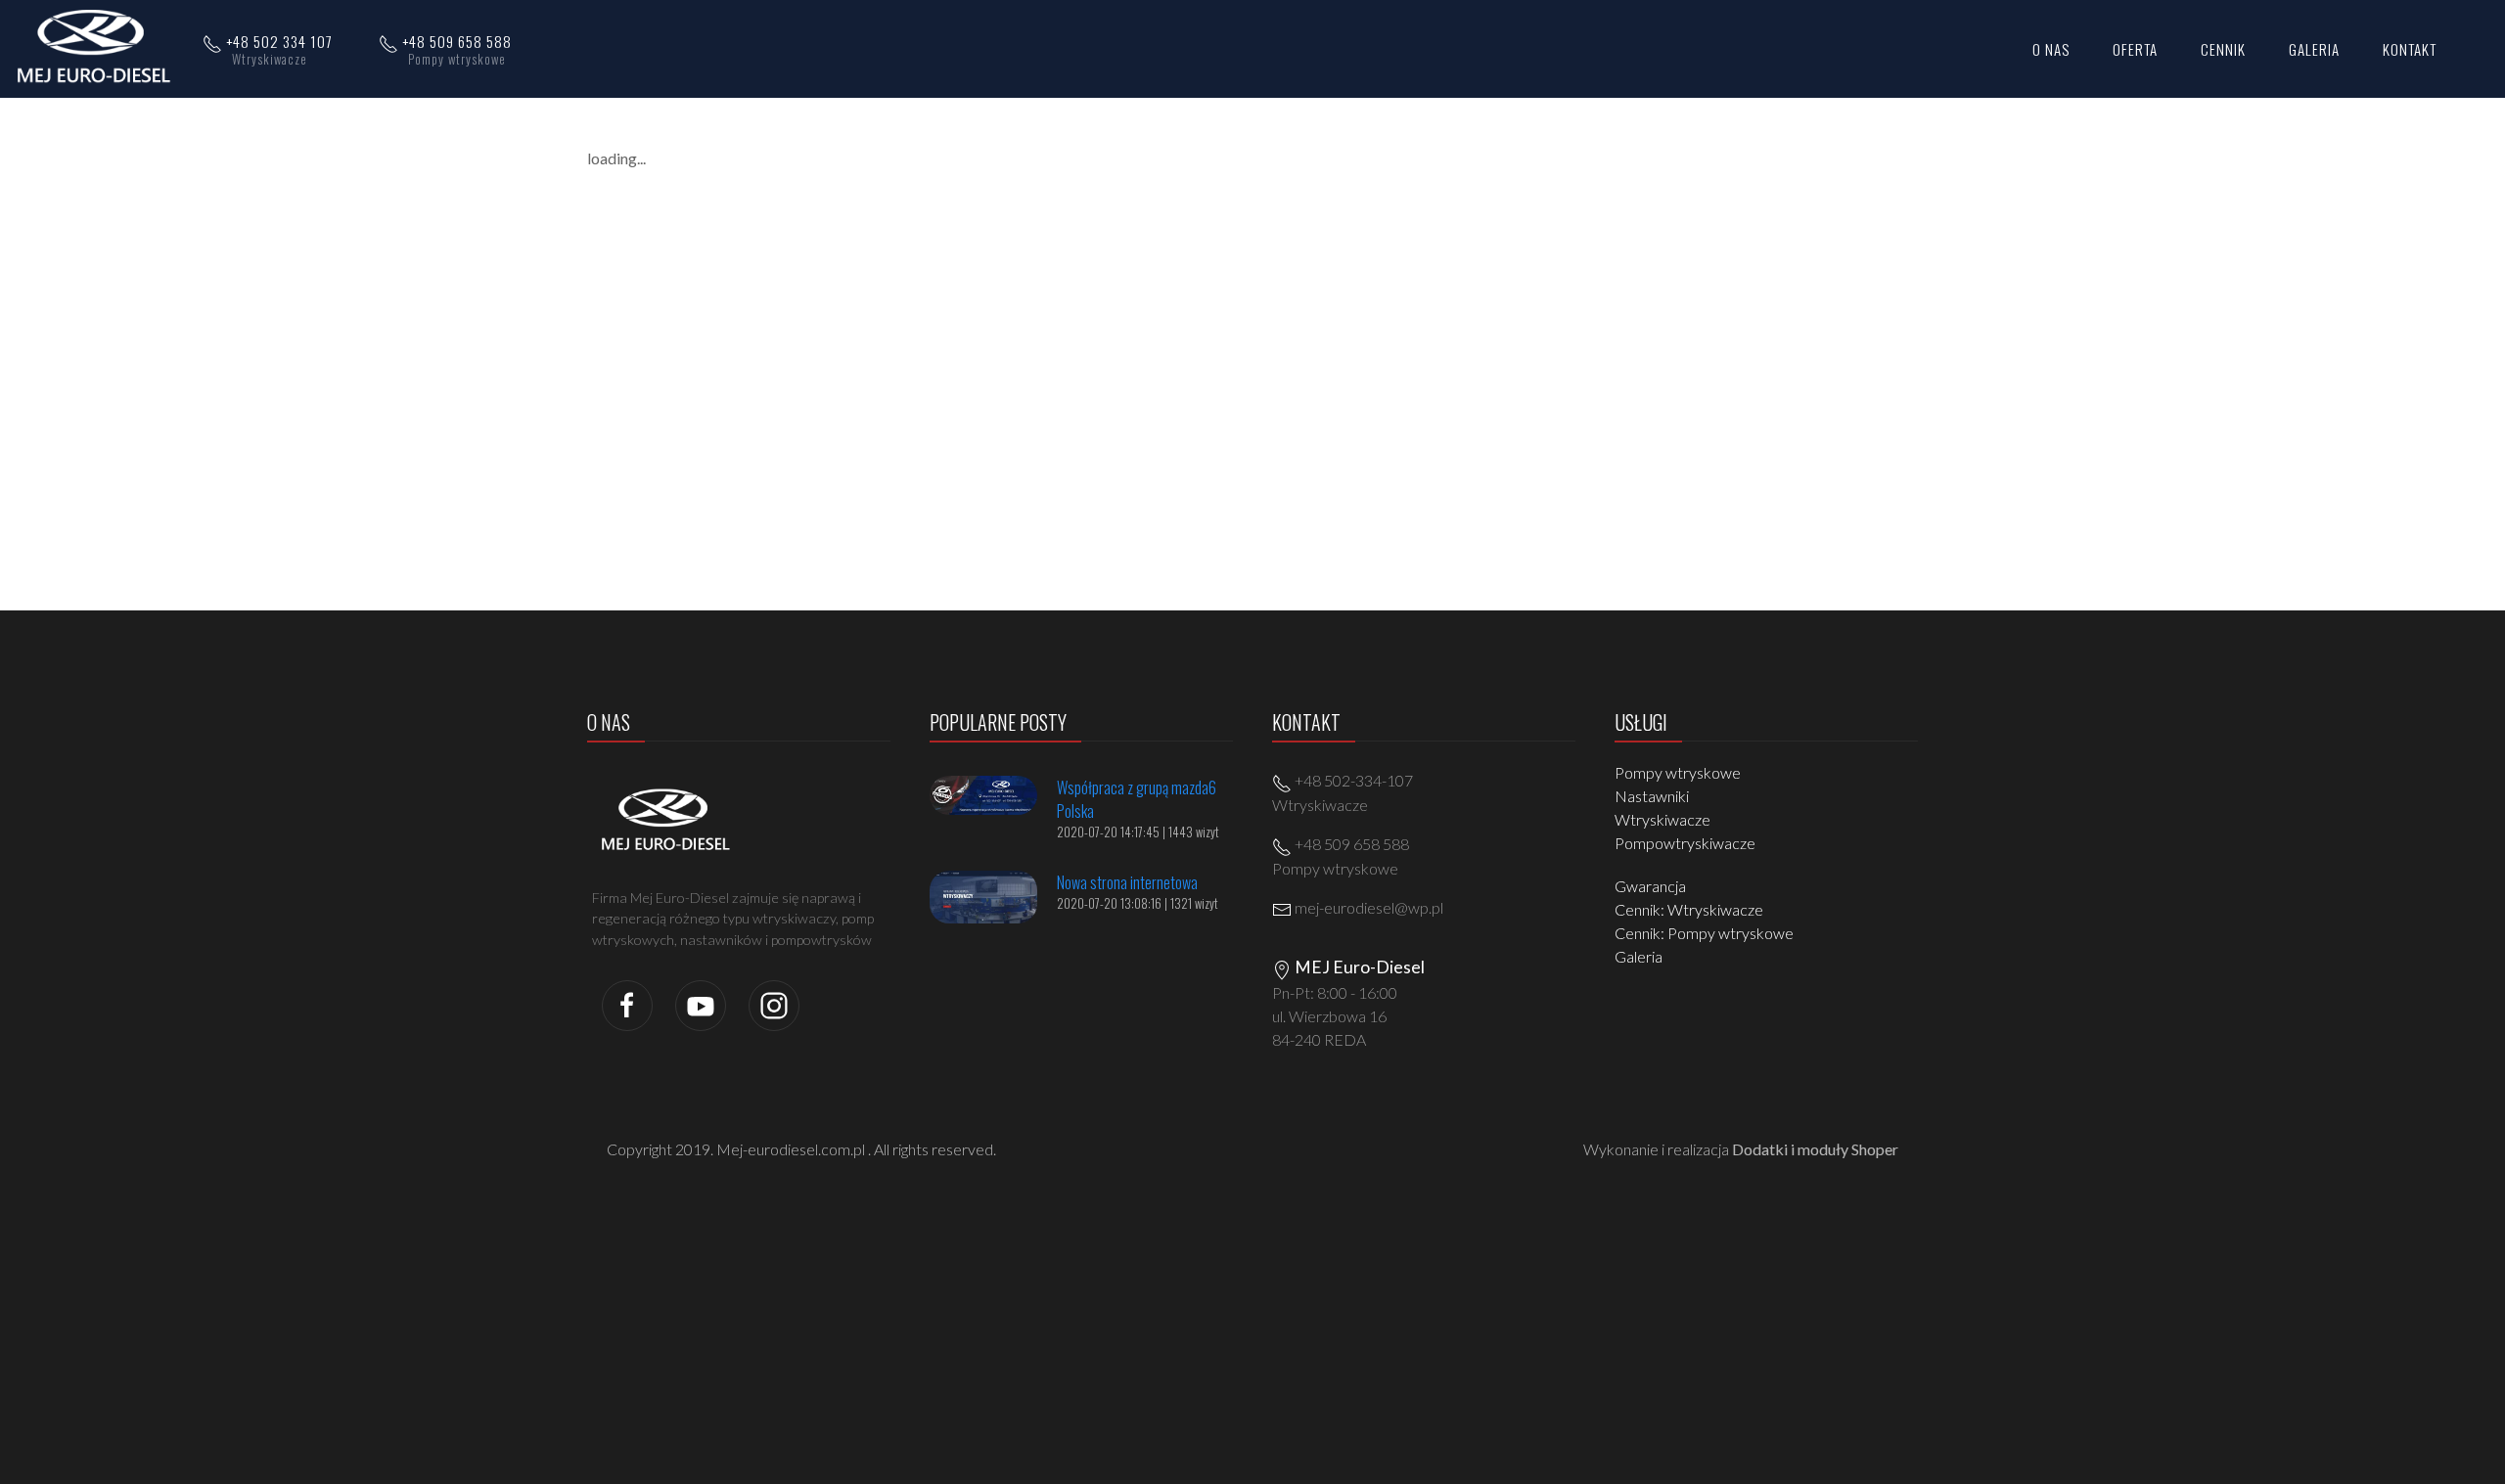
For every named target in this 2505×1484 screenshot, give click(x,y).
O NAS (2051, 49)
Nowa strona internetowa (1127, 882)
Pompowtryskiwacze (1685, 843)
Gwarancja (1650, 886)
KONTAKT (2410, 49)
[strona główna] (99, 47)
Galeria (1639, 956)
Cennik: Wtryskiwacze (1689, 909)
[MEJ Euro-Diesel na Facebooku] (627, 1003)
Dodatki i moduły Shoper (1815, 1149)
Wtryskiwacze (1662, 819)
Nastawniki (1652, 796)
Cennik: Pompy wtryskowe (1704, 933)
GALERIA (2314, 49)
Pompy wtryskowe (1678, 772)
